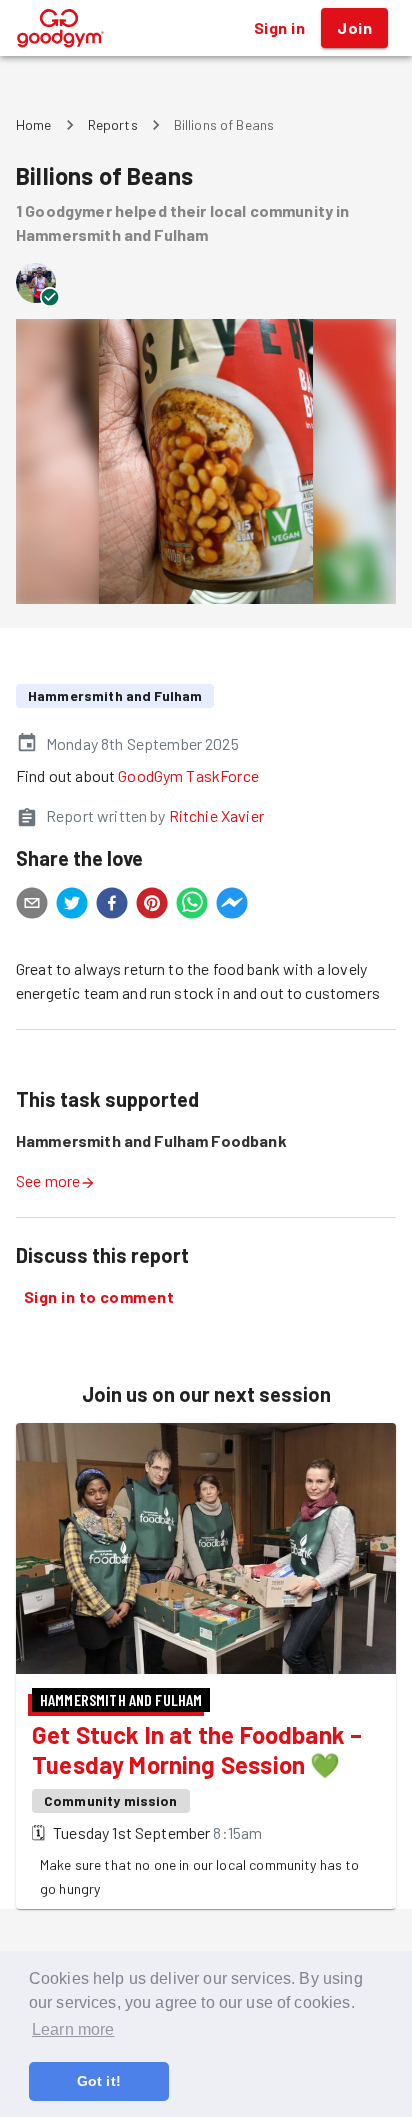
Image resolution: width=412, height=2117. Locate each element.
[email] (32, 906)
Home (34, 124)
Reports (113, 124)
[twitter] (72, 906)
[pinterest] (152, 906)
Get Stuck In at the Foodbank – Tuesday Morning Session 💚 (197, 1749)
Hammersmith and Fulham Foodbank (151, 1140)
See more (48, 1180)
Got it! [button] (99, 2081)
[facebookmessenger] (232, 906)
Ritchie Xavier (216, 815)
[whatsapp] (192, 906)
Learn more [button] (73, 2029)
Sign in (279, 27)
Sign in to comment (99, 1296)
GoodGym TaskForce (188, 775)
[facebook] (112, 906)
